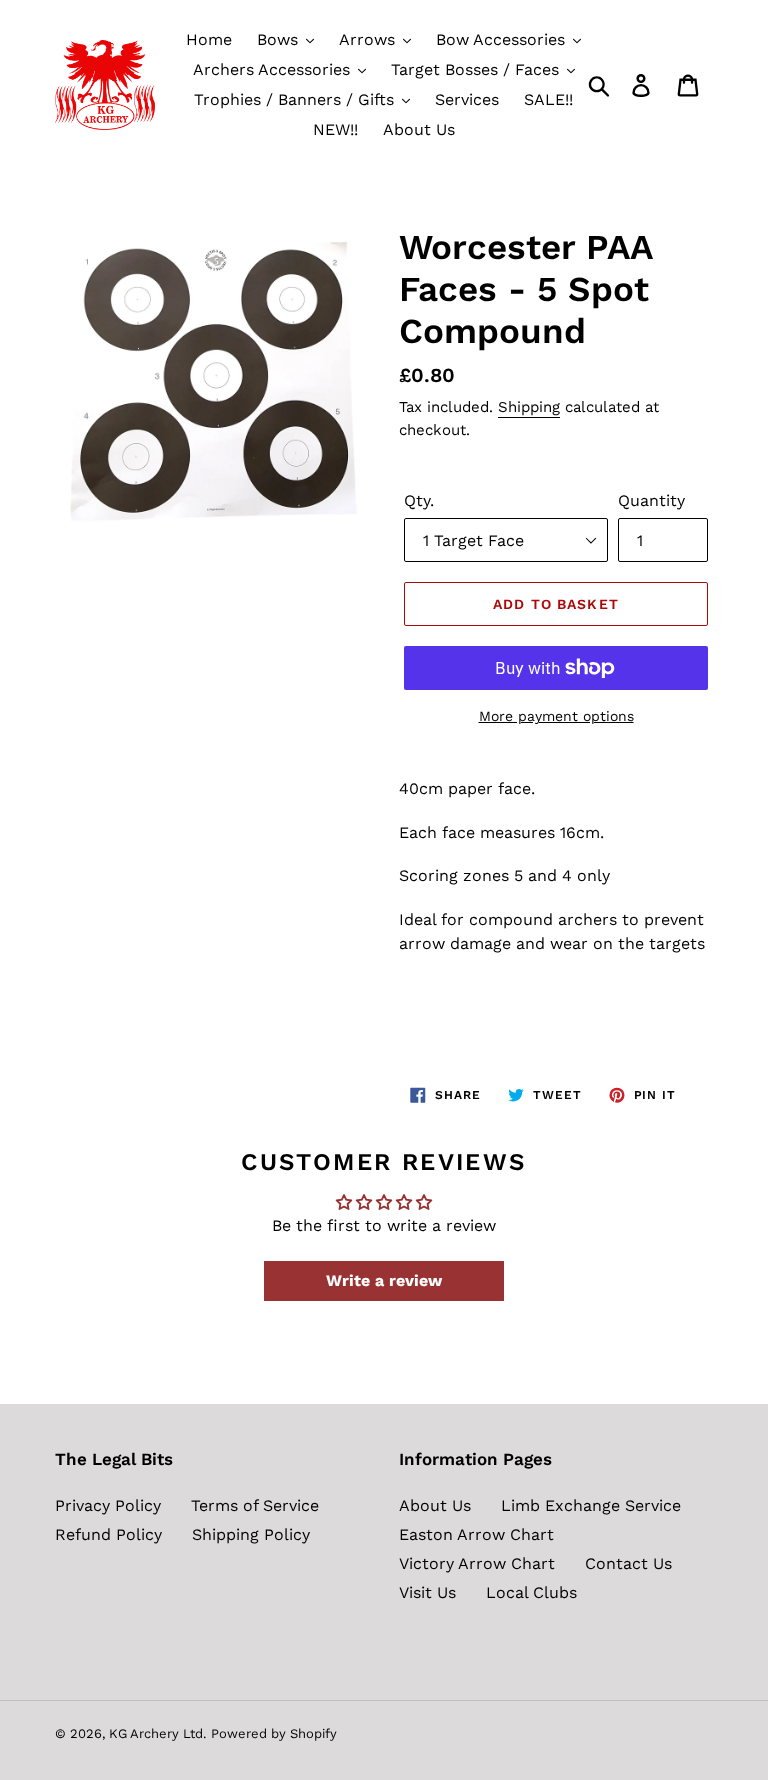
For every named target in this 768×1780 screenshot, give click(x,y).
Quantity (651, 500)
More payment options (556, 716)
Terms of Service (255, 1505)
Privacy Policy (108, 1505)
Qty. (419, 500)
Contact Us (628, 1563)
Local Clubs (531, 1592)
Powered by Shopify (274, 1733)
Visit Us (427, 1592)
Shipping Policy (251, 1534)
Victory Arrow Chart (477, 1563)
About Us (435, 1505)
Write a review (384, 1280)
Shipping (529, 407)
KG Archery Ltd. (157, 1733)
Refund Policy (108, 1534)
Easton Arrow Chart (476, 1534)
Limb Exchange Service (591, 1505)
